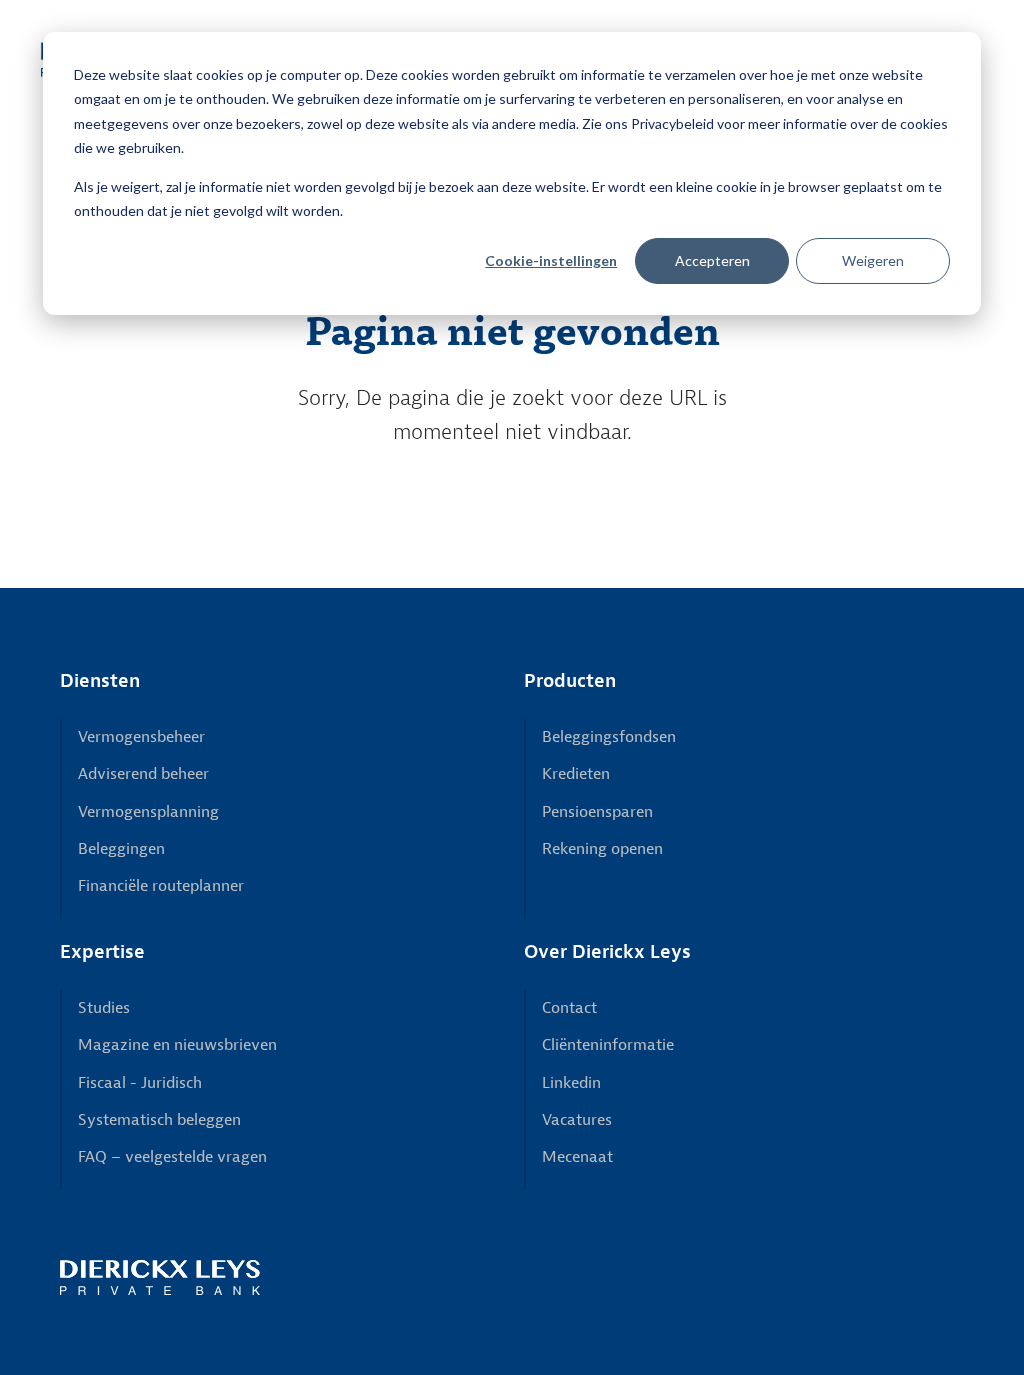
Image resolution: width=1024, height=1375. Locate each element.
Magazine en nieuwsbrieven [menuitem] (177, 1045)
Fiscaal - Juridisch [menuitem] (140, 1083)
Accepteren (712, 260)
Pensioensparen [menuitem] (597, 812)
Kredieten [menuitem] (576, 774)
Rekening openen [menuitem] (602, 849)
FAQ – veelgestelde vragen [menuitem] (172, 1157)
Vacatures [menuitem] (577, 1120)
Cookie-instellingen (551, 260)
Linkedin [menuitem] (571, 1083)
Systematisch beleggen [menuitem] (159, 1120)
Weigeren (873, 260)
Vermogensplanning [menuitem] (148, 812)
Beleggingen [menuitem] (121, 849)
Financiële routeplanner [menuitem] (161, 886)
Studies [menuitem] (104, 1008)
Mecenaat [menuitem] (577, 1157)
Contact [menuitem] (569, 1008)
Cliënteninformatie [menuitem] (608, 1045)
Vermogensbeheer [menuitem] (141, 737)
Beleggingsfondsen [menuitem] (609, 737)
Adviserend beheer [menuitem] (143, 774)
